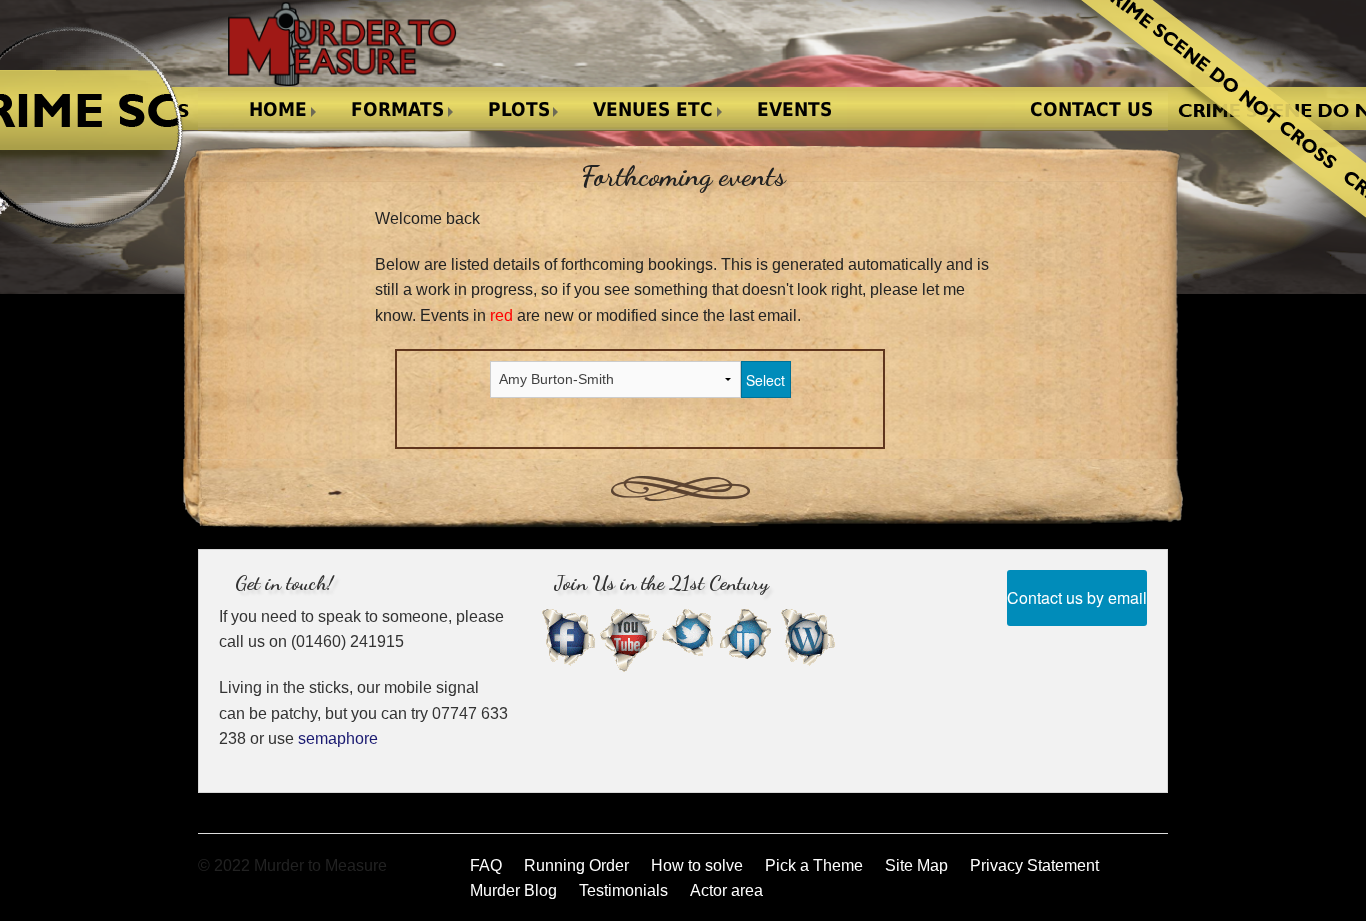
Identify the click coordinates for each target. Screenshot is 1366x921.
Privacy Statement (1034, 865)
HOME (278, 109)
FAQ (486, 865)
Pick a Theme (814, 865)
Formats (397, 109)
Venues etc (653, 109)
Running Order (576, 865)
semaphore (338, 738)
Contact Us (1091, 109)
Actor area (726, 890)
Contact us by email (1077, 597)
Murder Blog (513, 890)
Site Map (916, 865)
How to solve (697, 865)
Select (765, 380)
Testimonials (623, 890)
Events (794, 109)
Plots (519, 109)
